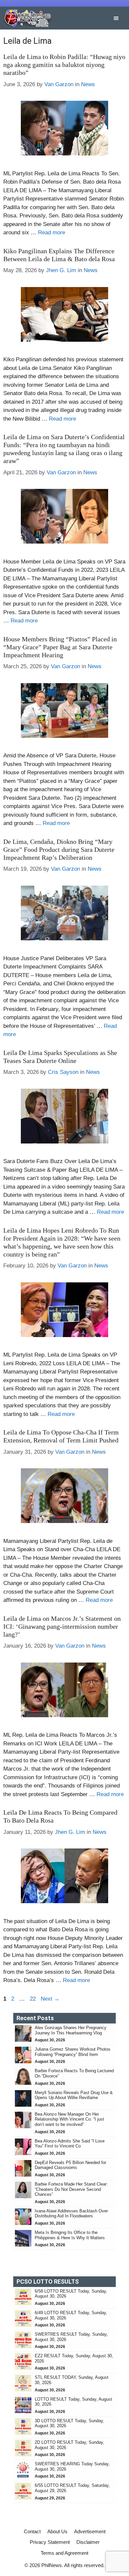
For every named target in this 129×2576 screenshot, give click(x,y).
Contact (32, 2531)
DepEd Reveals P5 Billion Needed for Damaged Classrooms (70, 2165)
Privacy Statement (50, 2542)
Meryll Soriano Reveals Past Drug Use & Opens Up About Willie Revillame (74, 2095)
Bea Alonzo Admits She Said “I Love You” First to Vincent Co (70, 2144)
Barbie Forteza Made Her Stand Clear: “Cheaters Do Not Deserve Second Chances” (71, 2189)
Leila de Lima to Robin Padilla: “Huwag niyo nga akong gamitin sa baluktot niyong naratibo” (64, 65)
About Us (57, 2531)
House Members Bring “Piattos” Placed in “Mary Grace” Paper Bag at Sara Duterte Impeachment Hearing (60, 647)
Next (50, 1999)
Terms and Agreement (64, 2553)
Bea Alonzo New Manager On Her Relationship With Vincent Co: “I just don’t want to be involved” (69, 2119)
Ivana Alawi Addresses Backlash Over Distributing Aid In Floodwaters (71, 2214)
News (88, 84)
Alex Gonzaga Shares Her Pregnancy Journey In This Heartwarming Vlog (71, 2030)
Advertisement (90, 2531)
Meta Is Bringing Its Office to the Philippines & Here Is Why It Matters (70, 2235)
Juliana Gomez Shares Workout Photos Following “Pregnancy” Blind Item (73, 2052)
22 (33, 1999)
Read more (52, 233)
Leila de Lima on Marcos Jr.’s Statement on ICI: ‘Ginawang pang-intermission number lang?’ (62, 1626)
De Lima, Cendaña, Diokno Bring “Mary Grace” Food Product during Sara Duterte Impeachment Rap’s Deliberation (59, 849)
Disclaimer (88, 2542)
